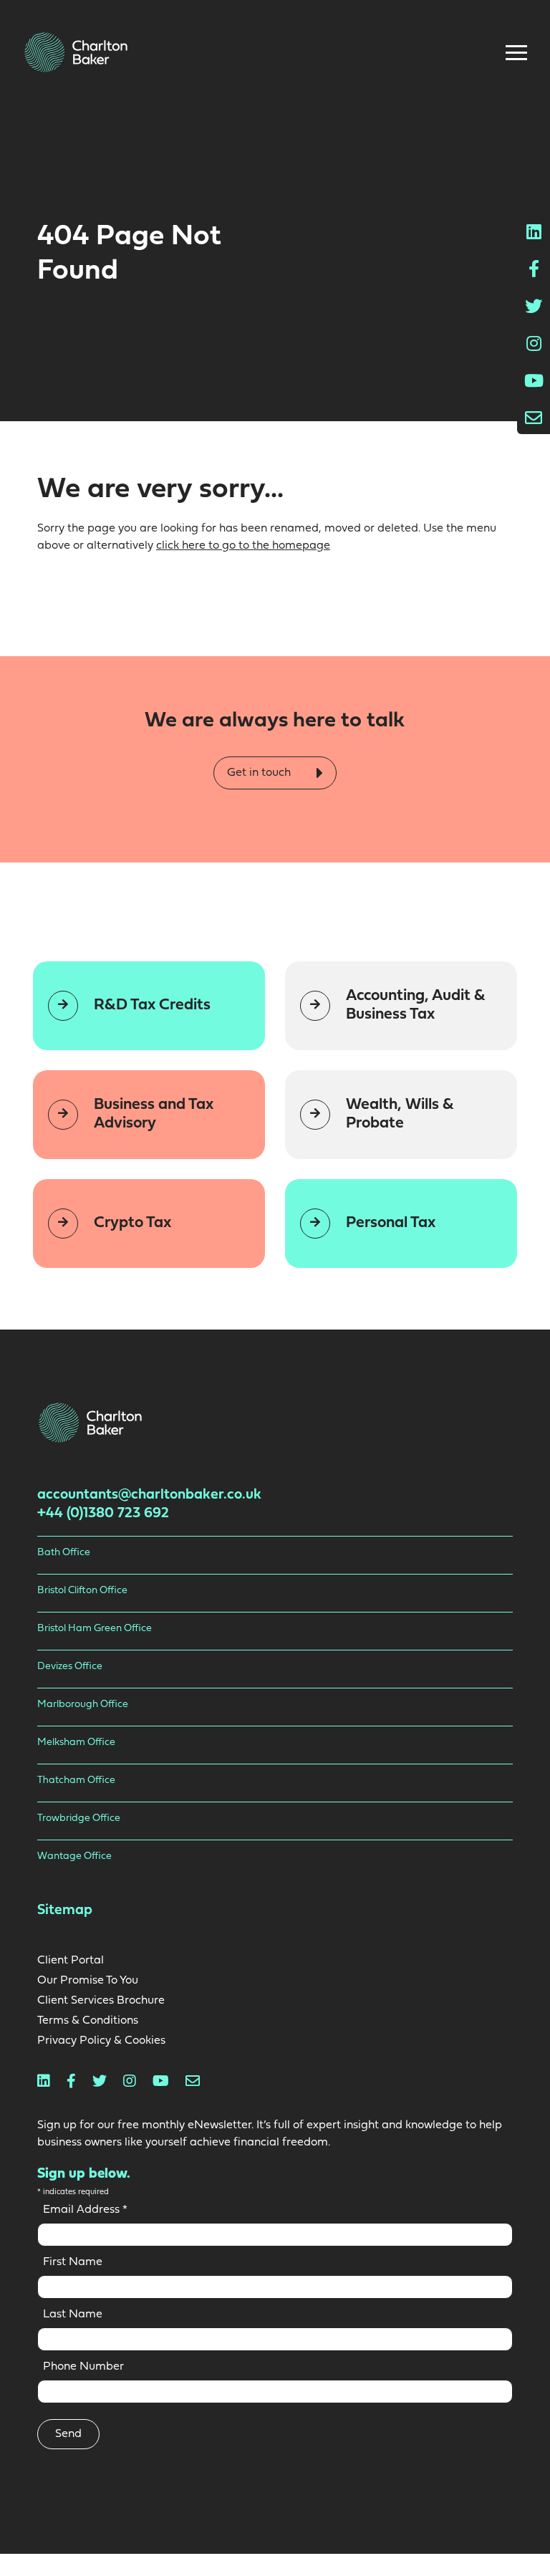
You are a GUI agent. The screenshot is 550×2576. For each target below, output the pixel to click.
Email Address (85, 2210)
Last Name (73, 2315)
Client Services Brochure (101, 2001)
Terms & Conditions (88, 2021)
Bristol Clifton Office (82, 1591)
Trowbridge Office (79, 1818)
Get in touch (260, 772)
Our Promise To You (88, 1981)
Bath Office (64, 1553)
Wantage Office (74, 1856)
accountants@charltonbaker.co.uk (149, 1495)
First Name (73, 2262)
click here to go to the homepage (243, 546)
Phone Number (83, 2367)
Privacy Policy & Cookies (101, 2041)
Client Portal (71, 1961)
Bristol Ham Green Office (95, 1629)
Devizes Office (70, 1667)
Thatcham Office (76, 1780)
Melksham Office (76, 1743)
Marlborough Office (83, 1705)
